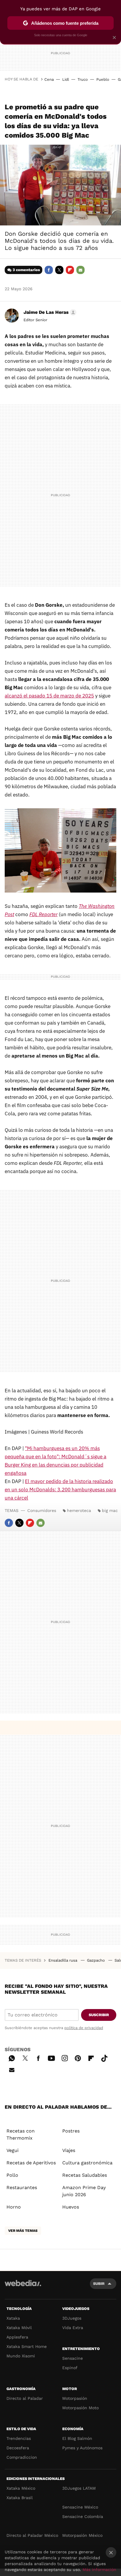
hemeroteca (79, 1510)
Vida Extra (73, 2328)
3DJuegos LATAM (79, 2488)
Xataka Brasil (20, 2498)
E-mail (80, 270)
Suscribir (99, 2015)
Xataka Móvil (19, 2328)
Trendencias (19, 2438)
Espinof (70, 2368)
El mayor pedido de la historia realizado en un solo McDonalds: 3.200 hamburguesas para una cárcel (60, 1490)
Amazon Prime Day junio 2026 (84, 2191)
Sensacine (73, 2358)
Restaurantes (22, 2187)
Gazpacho (96, 1960)
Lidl (66, 79)
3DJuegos (72, 2318)
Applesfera (17, 2337)
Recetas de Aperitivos (31, 2163)
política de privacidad (84, 2028)
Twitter (59, 270)
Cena (49, 79)
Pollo (12, 2175)
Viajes (69, 2150)
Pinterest (78, 2057)
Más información (99, 2570)
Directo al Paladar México (32, 2535)
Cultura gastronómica (87, 2163)
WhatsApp (12, 2057)
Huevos (71, 2207)
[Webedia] (23, 2287)
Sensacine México (80, 2507)
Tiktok (104, 2057)
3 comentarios (26, 270)
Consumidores (42, 1510)
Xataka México (21, 2488)
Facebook (49, 270)
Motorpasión (75, 2398)
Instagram (65, 2057)
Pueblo (103, 79)
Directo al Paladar (25, 2398)
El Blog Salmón (77, 2438)
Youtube (51, 2057)
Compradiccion (22, 2457)
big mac (110, 1510)
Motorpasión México (82, 2535)
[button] (49, 312)
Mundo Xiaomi (21, 2356)
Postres (71, 2131)
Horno (14, 2207)
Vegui (12, 2150)
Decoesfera (18, 2448)
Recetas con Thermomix (21, 2134)
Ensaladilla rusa (63, 1960)
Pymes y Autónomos (82, 2448)
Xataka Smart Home (27, 2346)
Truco (83, 79)
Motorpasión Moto (80, 2408)
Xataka (13, 2318)
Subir (99, 2284)
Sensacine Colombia (83, 2516)
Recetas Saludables (85, 2175)
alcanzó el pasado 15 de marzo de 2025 (49, 696)
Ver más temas (23, 2231)
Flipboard (70, 270)
